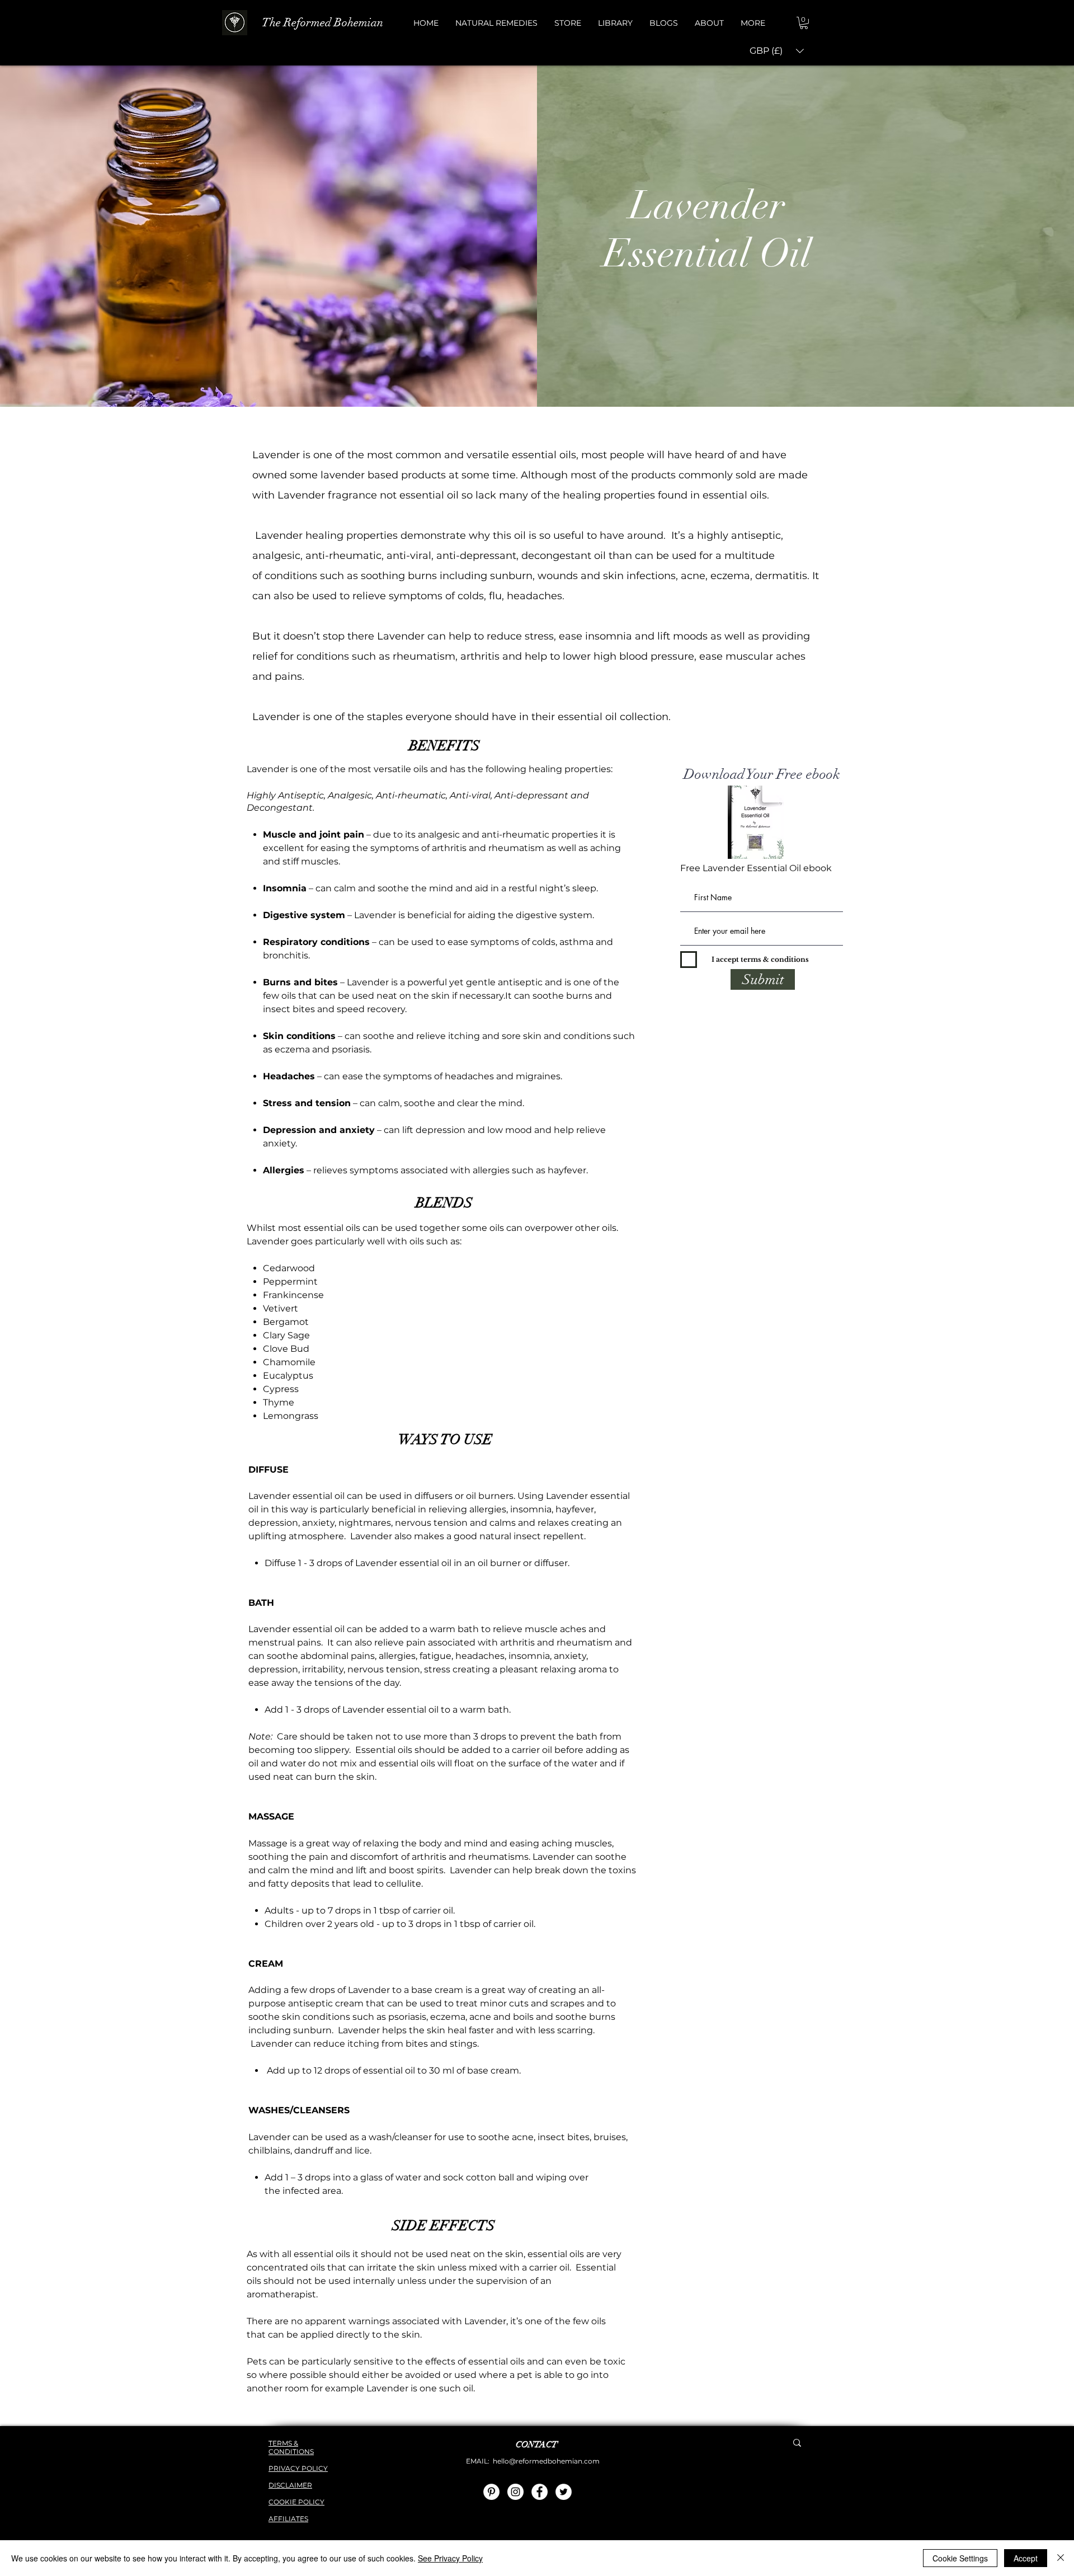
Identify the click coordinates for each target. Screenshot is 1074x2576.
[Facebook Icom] (540, 2492)
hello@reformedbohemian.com (546, 2461)
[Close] (1061, 2558)
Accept (1026, 2558)
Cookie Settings (960, 2558)
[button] (496, 23)
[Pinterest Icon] (491, 2492)
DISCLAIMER (290, 2485)
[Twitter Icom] (564, 2492)
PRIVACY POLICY (298, 2468)
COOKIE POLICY (296, 2502)
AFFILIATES (288, 2519)
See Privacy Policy (450, 2558)
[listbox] (777, 51)
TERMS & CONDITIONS (291, 2447)
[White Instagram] (515, 2492)
